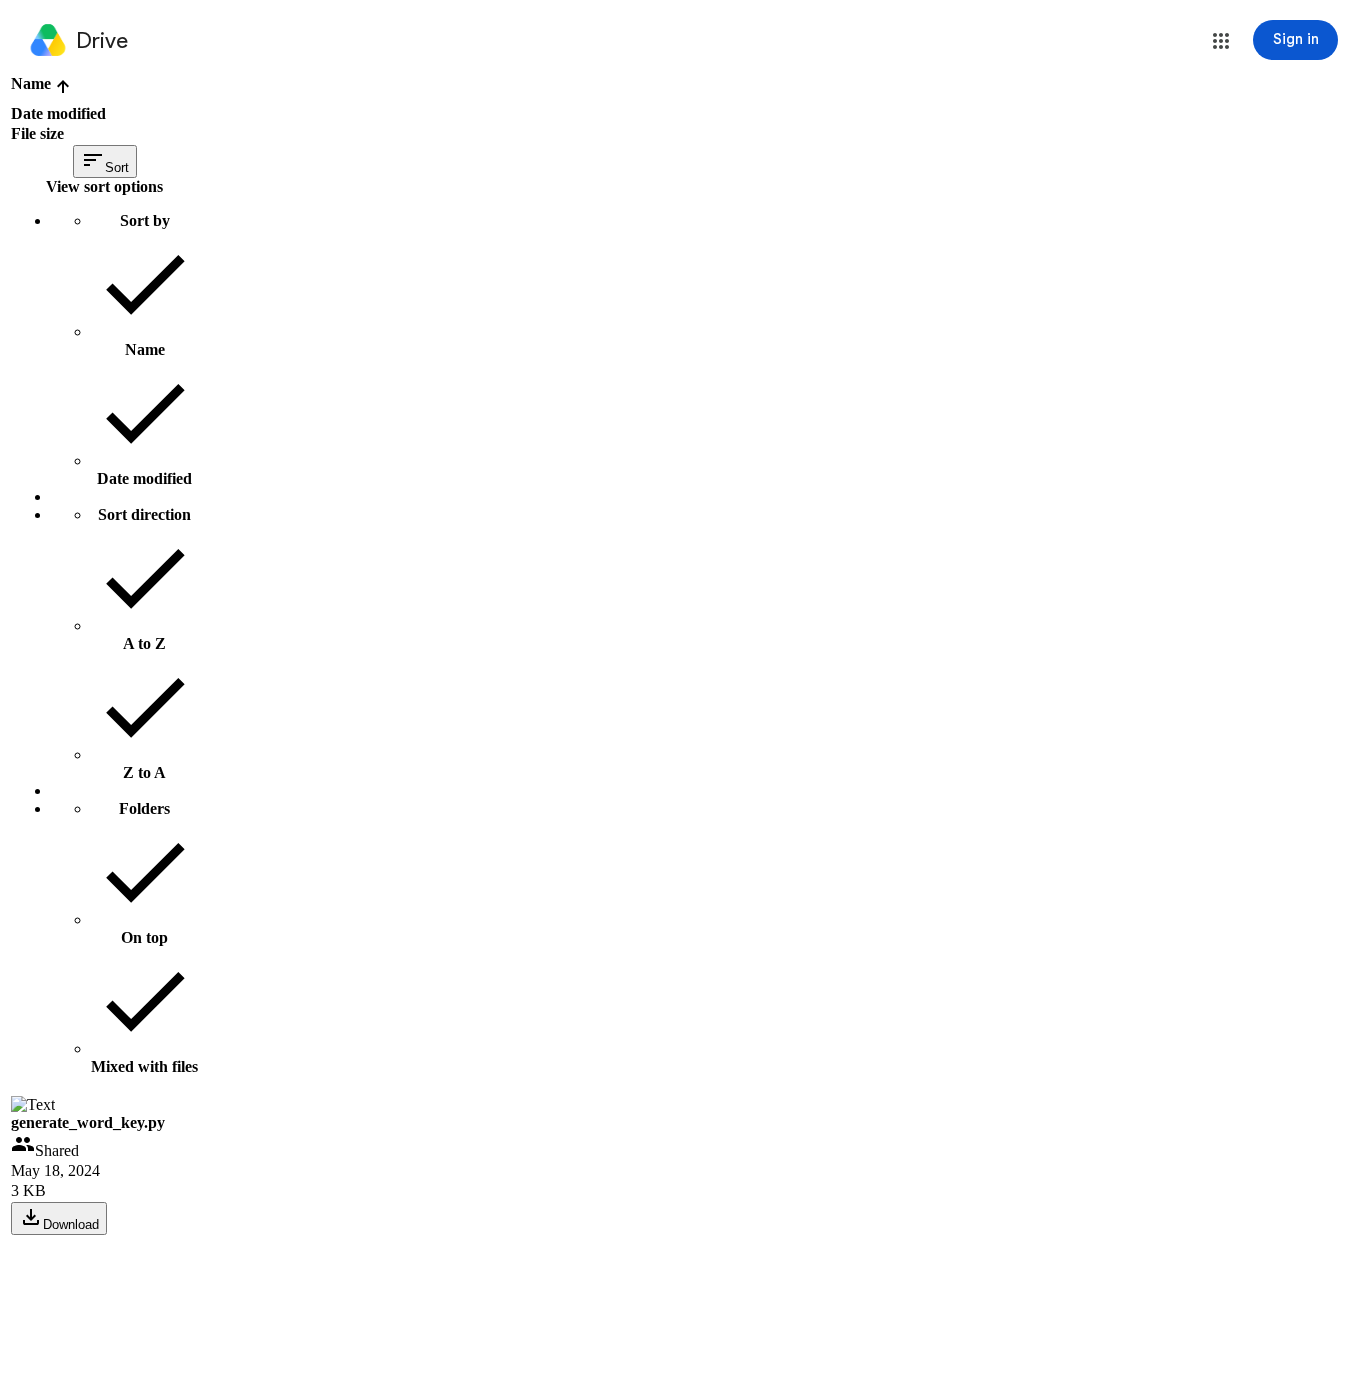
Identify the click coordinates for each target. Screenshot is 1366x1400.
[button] (1221, 41)
